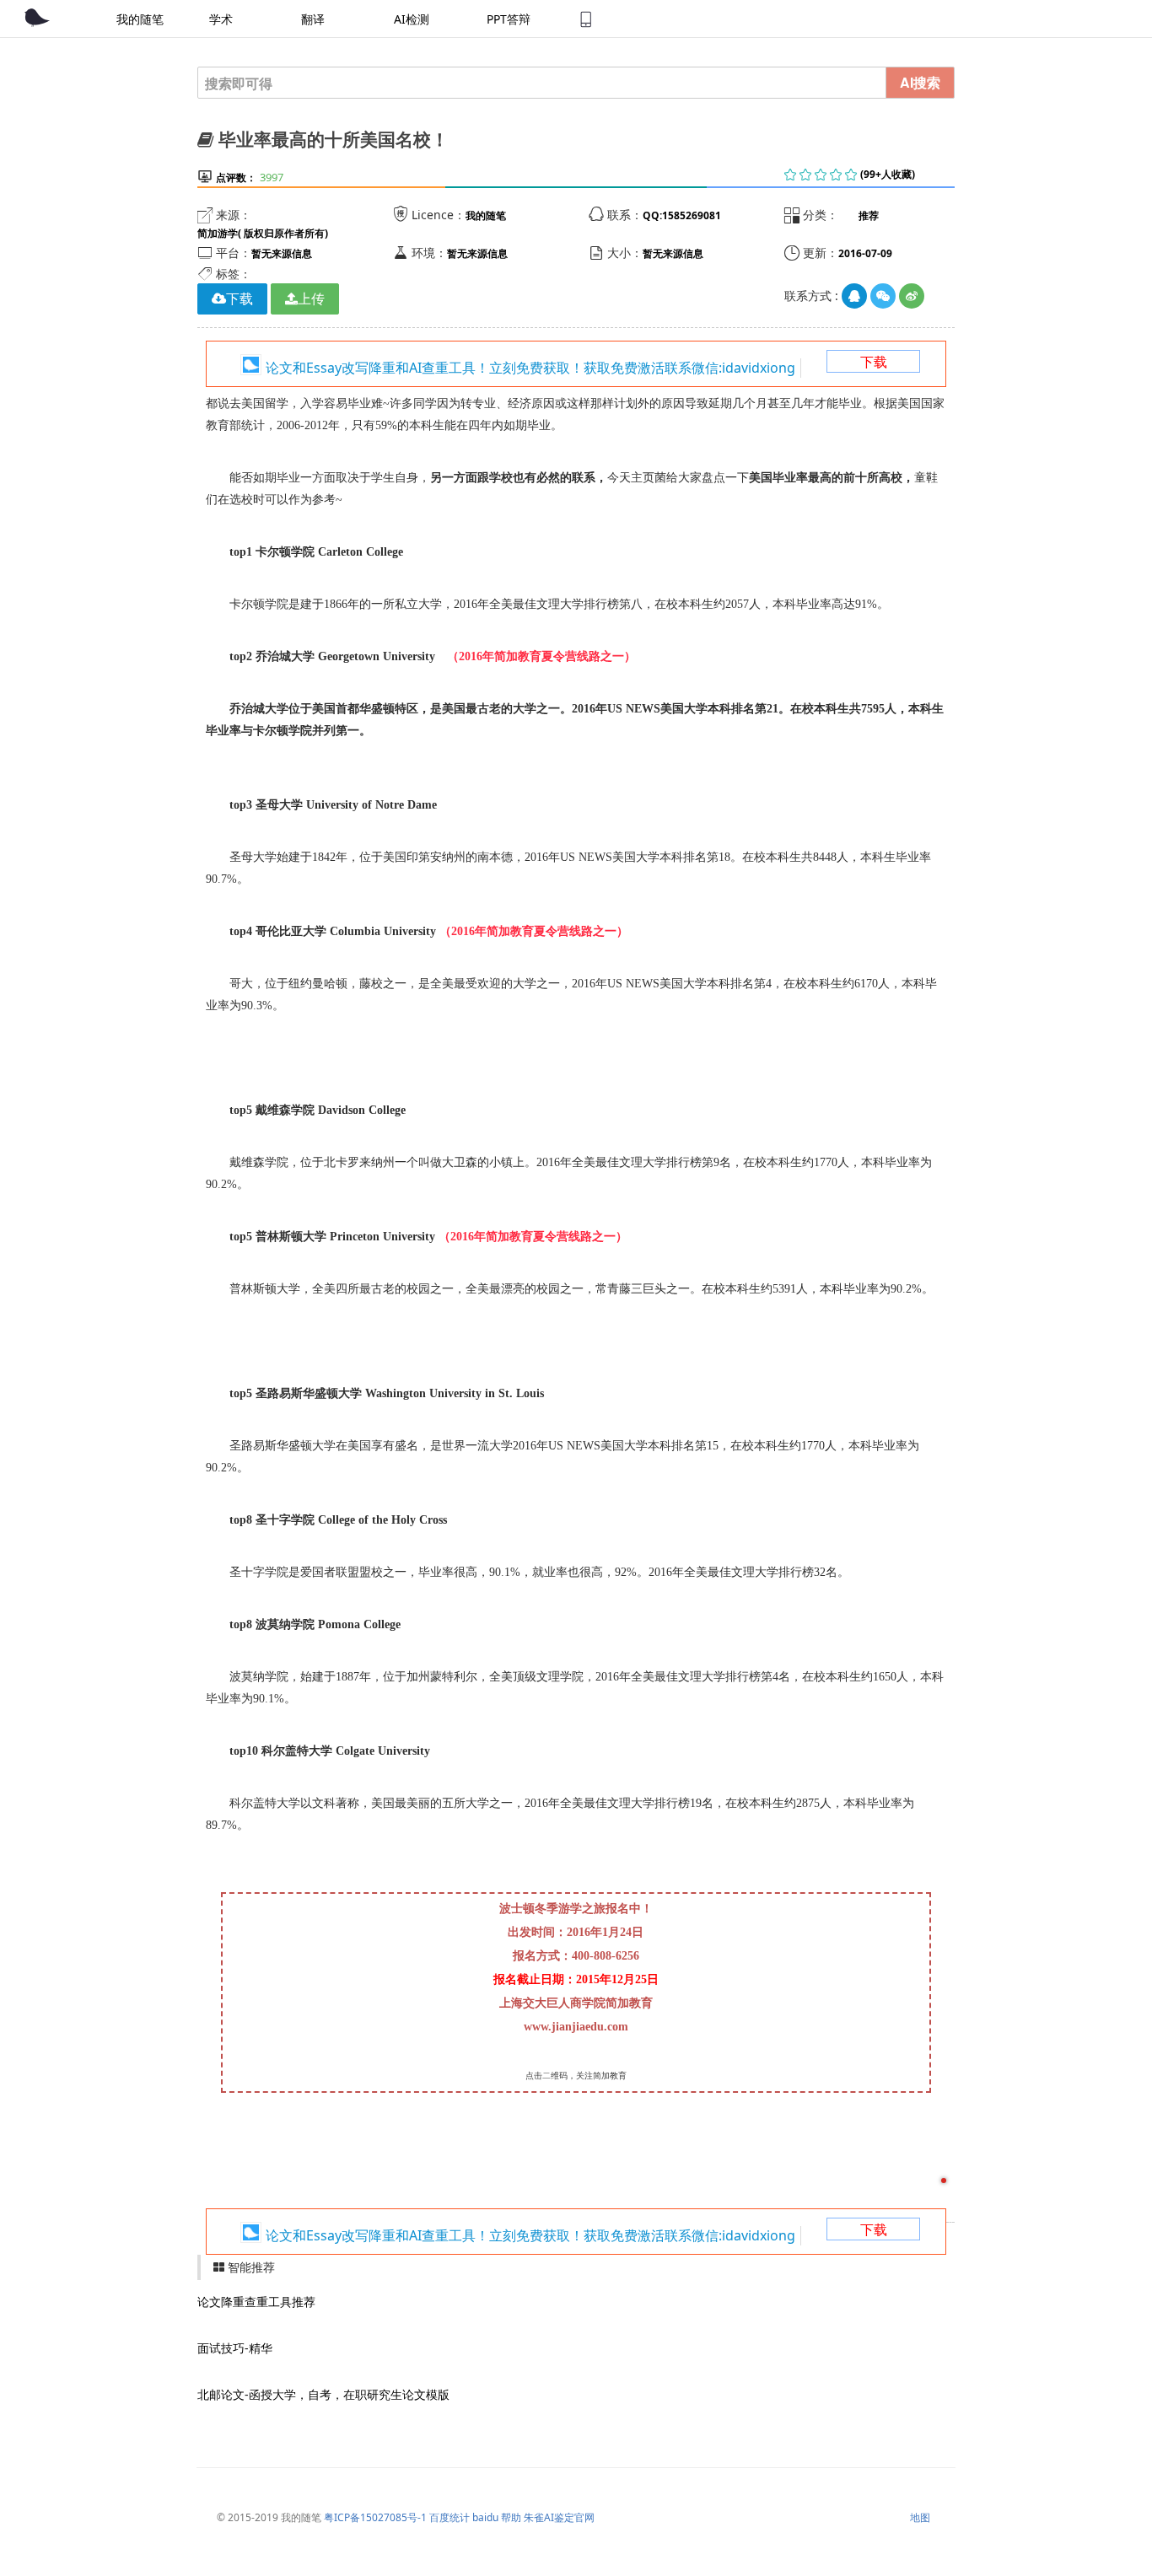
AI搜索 (920, 82)
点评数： (236, 177)
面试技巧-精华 (235, 2348)
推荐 (869, 215)
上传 (311, 298)
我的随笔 (486, 215)
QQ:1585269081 (682, 215)
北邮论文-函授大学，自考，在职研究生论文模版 (323, 2394)
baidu (485, 2517)
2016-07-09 (865, 253)
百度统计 (449, 2517)
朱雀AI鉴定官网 (559, 2517)
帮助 (511, 2517)
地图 (920, 2517)
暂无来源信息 (282, 253)
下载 (874, 362)
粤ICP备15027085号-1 (375, 2517)
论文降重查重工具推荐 (256, 2302)
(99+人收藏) (888, 174)
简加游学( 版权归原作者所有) (263, 233)
